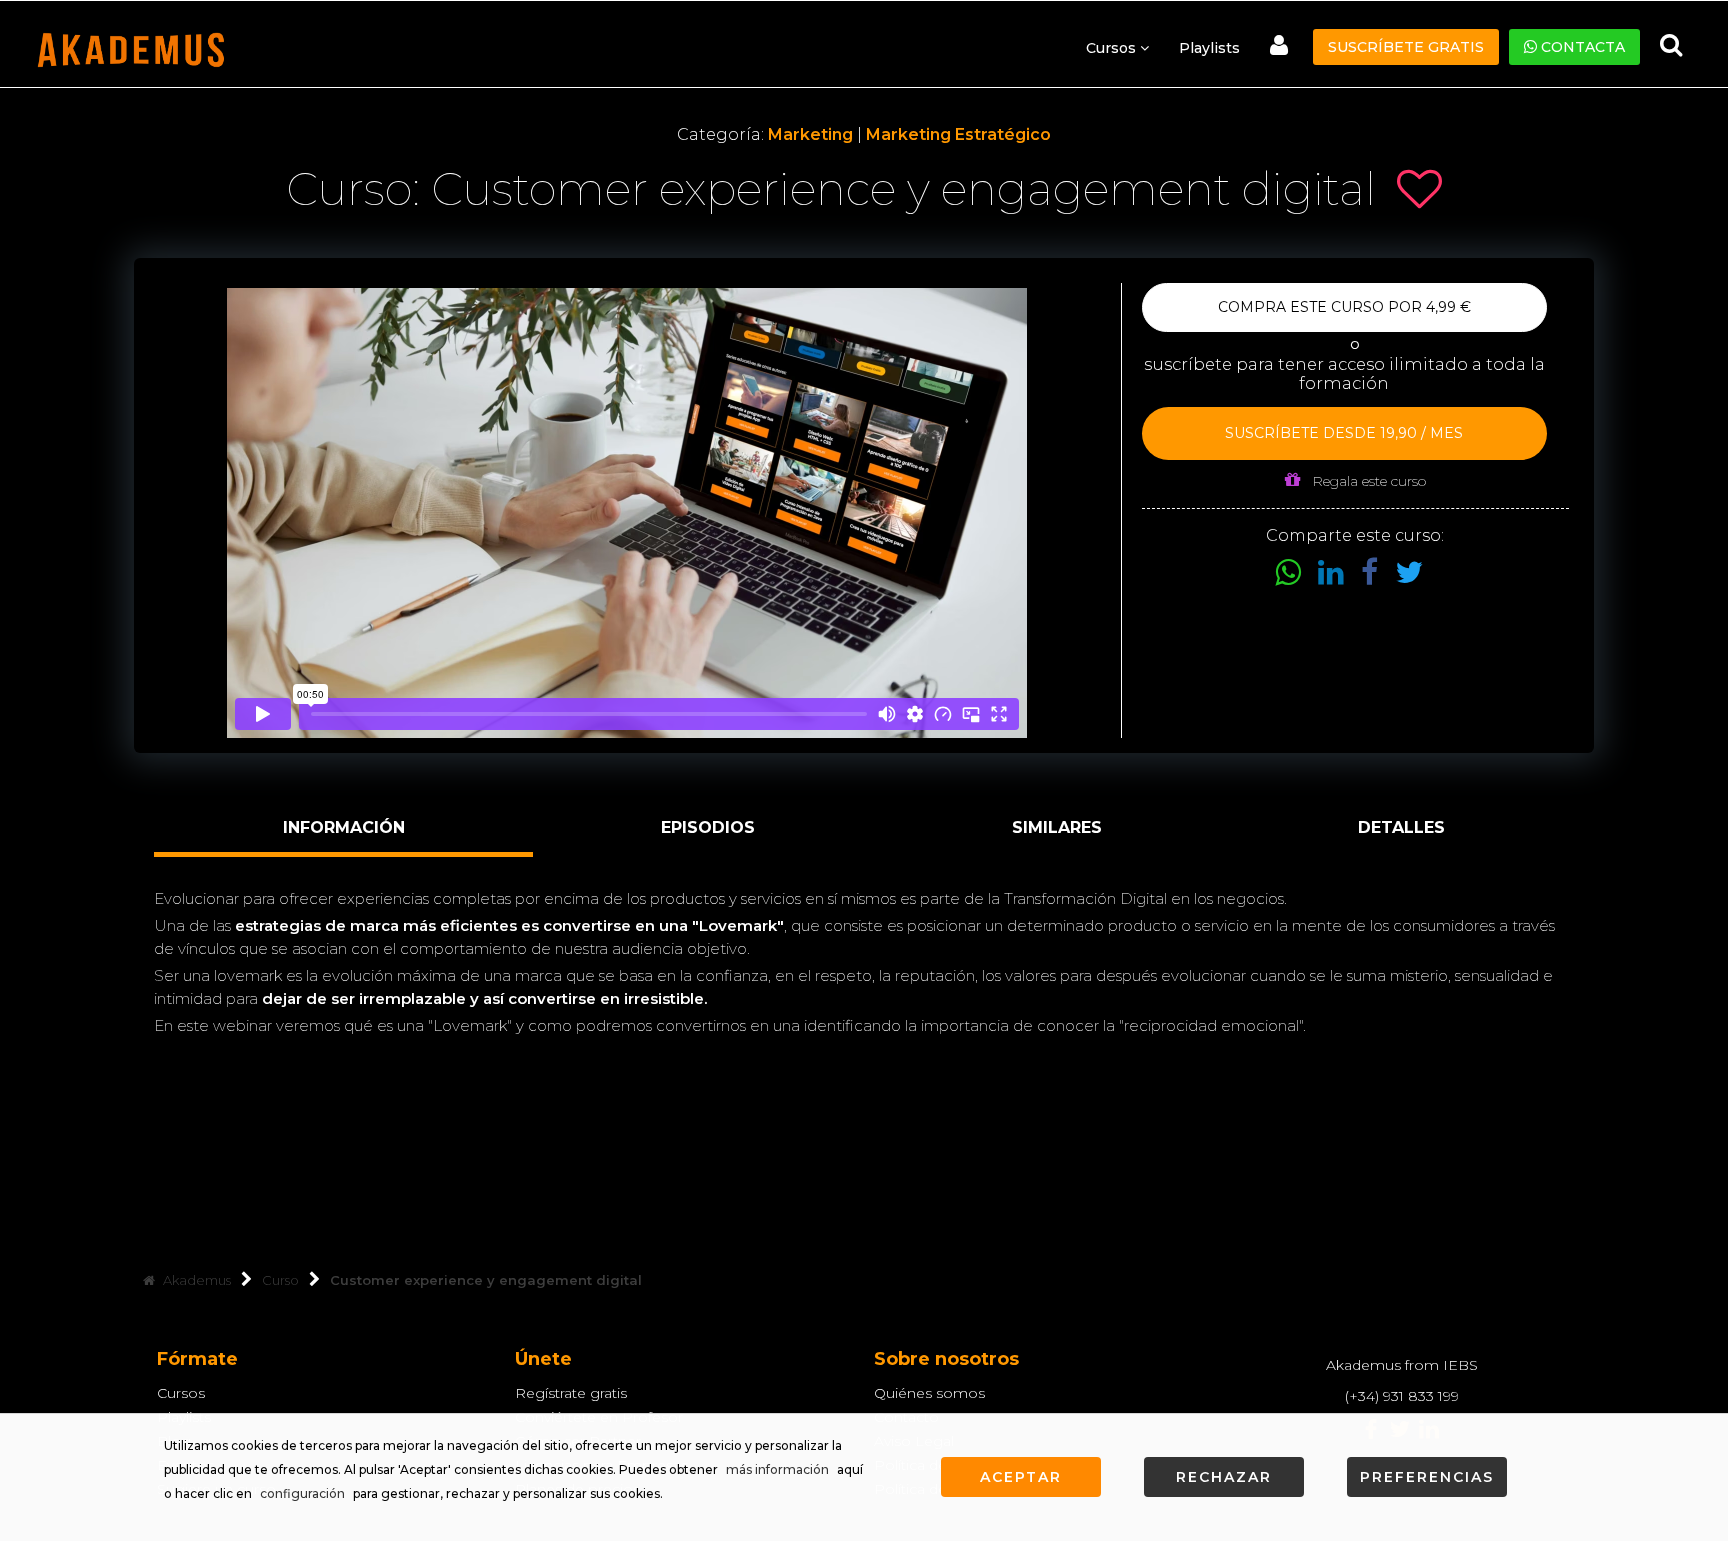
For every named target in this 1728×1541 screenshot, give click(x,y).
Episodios (708, 827)
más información (777, 1469)
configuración (302, 1493)
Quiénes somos (929, 1393)
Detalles (1401, 827)
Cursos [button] (1113, 48)
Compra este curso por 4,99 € (1344, 307)
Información (344, 827)
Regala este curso (1367, 481)
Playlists (1209, 48)
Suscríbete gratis (1406, 47)
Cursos (181, 1393)
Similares (1057, 827)
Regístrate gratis (571, 1393)
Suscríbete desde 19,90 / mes (1344, 433)
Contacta (1581, 47)
